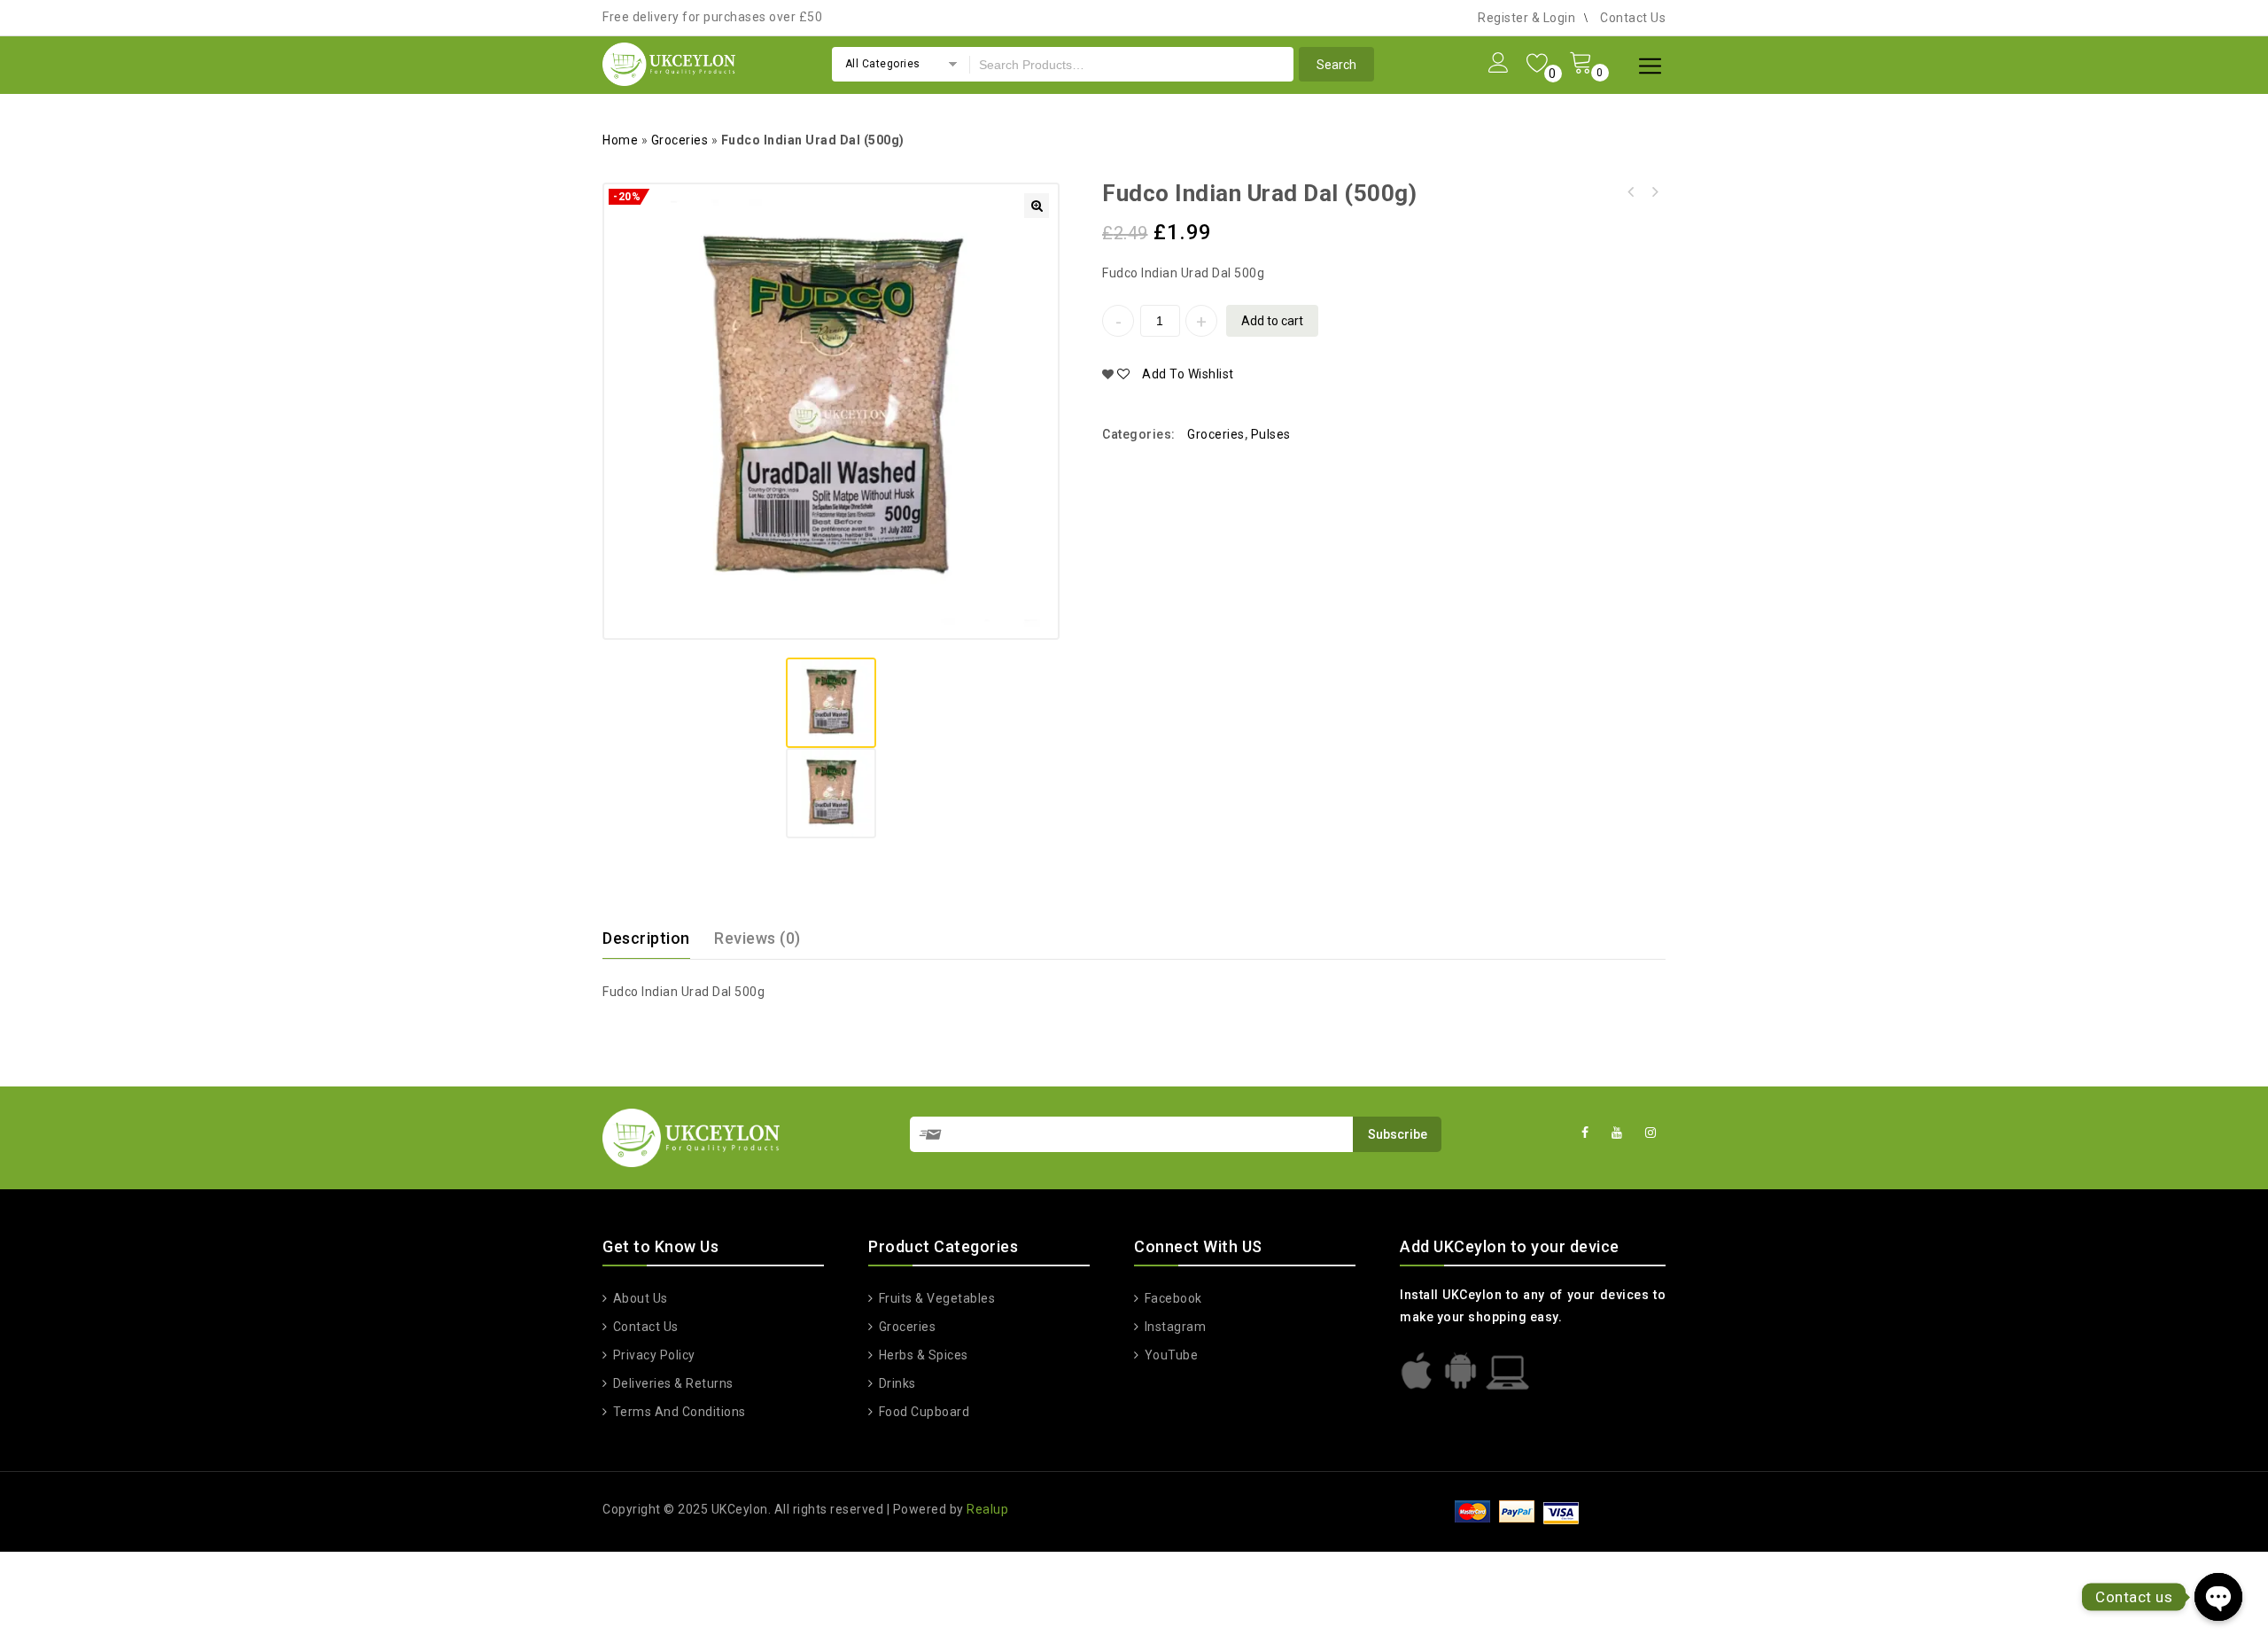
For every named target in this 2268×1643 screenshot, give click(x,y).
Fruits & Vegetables (937, 1298)
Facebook (1173, 1298)
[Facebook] (1585, 1133)
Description (646, 938)
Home (620, 140)
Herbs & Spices (924, 1355)
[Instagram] (1651, 1133)
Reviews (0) (757, 938)
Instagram (1175, 1327)
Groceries (680, 140)
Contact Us (1633, 18)
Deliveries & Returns (673, 1383)
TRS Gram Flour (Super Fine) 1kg (1631, 192)
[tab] (657, 938)
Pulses (1271, 434)
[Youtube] (1617, 1133)
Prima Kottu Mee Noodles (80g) (1654, 192)
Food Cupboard (924, 1412)
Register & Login (1526, 18)
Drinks (897, 1383)
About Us (641, 1298)
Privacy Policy (654, 1355)
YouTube (1171, 1355)
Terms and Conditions (680, 1412)
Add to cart (1272, 321)
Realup (987, 1509)
